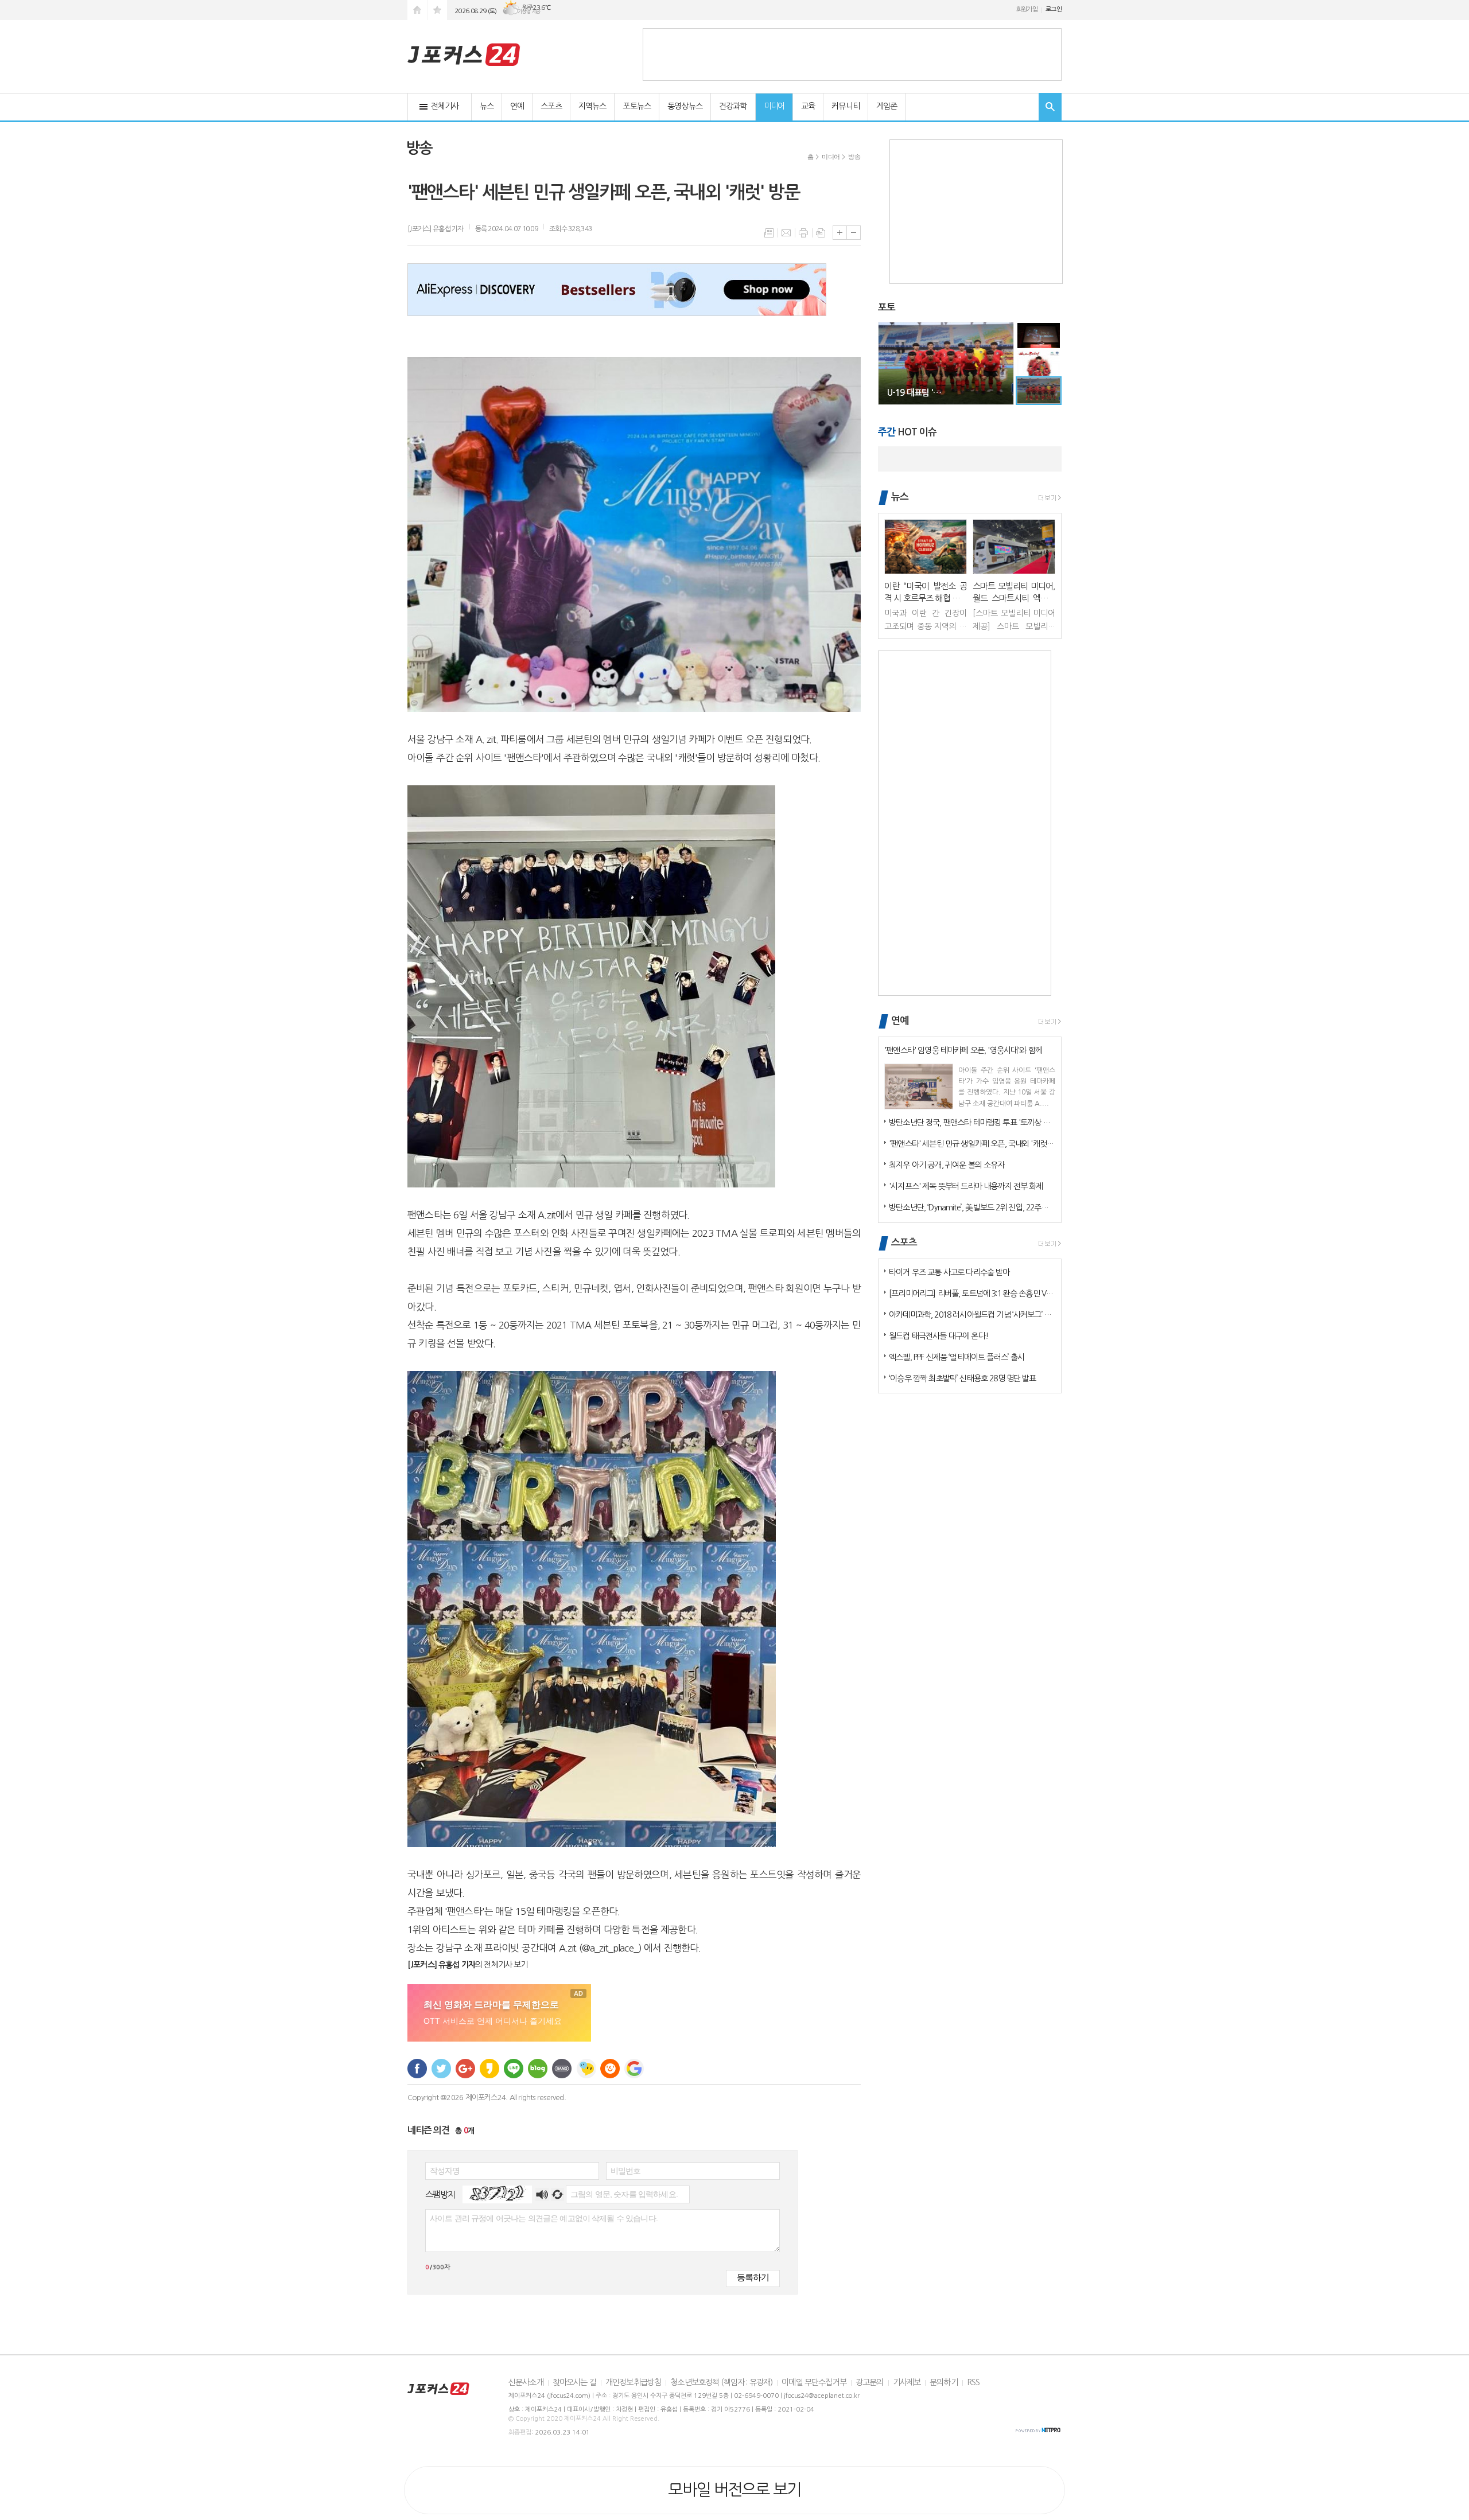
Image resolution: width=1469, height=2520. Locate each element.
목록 (769, 233)
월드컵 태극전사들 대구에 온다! (938, 1336)
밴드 (562, 2069)
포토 (887, 308)
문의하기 (944, 2382)
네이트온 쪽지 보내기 (586, 2069)
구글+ (465, 2069)
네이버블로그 (538, 2069)
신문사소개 (526, 2382)
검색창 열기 (1050, 107)
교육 (808, 106)
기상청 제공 (529, 11)
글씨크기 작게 (854, 233)
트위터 (441, 2069)
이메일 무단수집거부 (814, 2382)
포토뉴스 (637, 106)
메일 (786, 233)
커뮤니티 (846, 106)
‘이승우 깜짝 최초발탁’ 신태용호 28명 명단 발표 (962, 1378)
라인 (514, 2069)
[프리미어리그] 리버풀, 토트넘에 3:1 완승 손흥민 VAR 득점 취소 (972, 1294)
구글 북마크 (634, 2069)
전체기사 (445, 106)
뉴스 (487, 106)
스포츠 (551, 106)
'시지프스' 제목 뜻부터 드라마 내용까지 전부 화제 (966, 1186)
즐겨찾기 (437, 10)
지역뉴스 (592, 106)
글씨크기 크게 (840, 233)
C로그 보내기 (610, 2069)
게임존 (887, 106)
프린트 (803, 233)
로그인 (1054, 9)
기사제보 (907, 2382)
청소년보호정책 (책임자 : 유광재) (721, 2382)
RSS (973, 2382)
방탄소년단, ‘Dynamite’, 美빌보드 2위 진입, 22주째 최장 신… (972, 1208)
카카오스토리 (489, 2069)
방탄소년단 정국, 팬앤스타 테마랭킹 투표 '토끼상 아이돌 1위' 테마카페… (972, 1123)
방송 (854, 157)
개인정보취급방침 (633, 2382)
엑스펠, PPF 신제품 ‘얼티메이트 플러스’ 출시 (957, 1357)
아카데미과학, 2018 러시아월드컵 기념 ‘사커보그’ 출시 (972, 1315)
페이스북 (417, 2069)
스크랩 (821, 233)
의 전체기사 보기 (468, 1965)
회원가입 (1027, 9)
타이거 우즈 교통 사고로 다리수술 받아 (949, 1272)
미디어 (774, 106)
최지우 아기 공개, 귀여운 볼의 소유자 (947, 1165)
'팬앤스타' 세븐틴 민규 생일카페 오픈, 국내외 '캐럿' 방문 (972, 1144)
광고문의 (870, 2382)
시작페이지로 (417, 10)
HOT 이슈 (907, 432)
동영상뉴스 (685, 106)
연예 (517, 106)
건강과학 (733, 106)
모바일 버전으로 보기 (734, 2490)
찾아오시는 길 (574, 2382)
